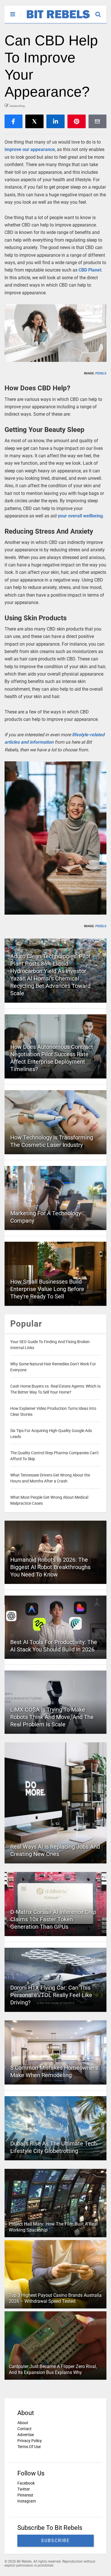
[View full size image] (56, 333)
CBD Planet (90, 270)
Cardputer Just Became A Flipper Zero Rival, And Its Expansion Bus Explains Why (53, 2369)
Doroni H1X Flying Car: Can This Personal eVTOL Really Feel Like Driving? (51, 1995)
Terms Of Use (29, 2447)
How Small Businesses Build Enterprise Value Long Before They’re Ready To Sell (47, 1289)
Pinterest (25, 2495)
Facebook (26, 2483)
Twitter (24, 2489)
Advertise (26, 2435)
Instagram (27, 2501)
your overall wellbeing (80, 516)
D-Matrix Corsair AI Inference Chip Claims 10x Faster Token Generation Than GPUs (53, 1919)
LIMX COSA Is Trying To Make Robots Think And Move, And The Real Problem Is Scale (52, 1717)
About (23, 2423)
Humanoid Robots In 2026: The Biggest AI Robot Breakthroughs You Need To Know (50, 1567)
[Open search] (101, 12)
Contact (24, 2429)
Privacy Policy (30, 2441)
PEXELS (101, 373)
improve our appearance (30, 149)
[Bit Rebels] (55, 19)
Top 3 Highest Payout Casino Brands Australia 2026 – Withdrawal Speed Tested (55, 2298)
